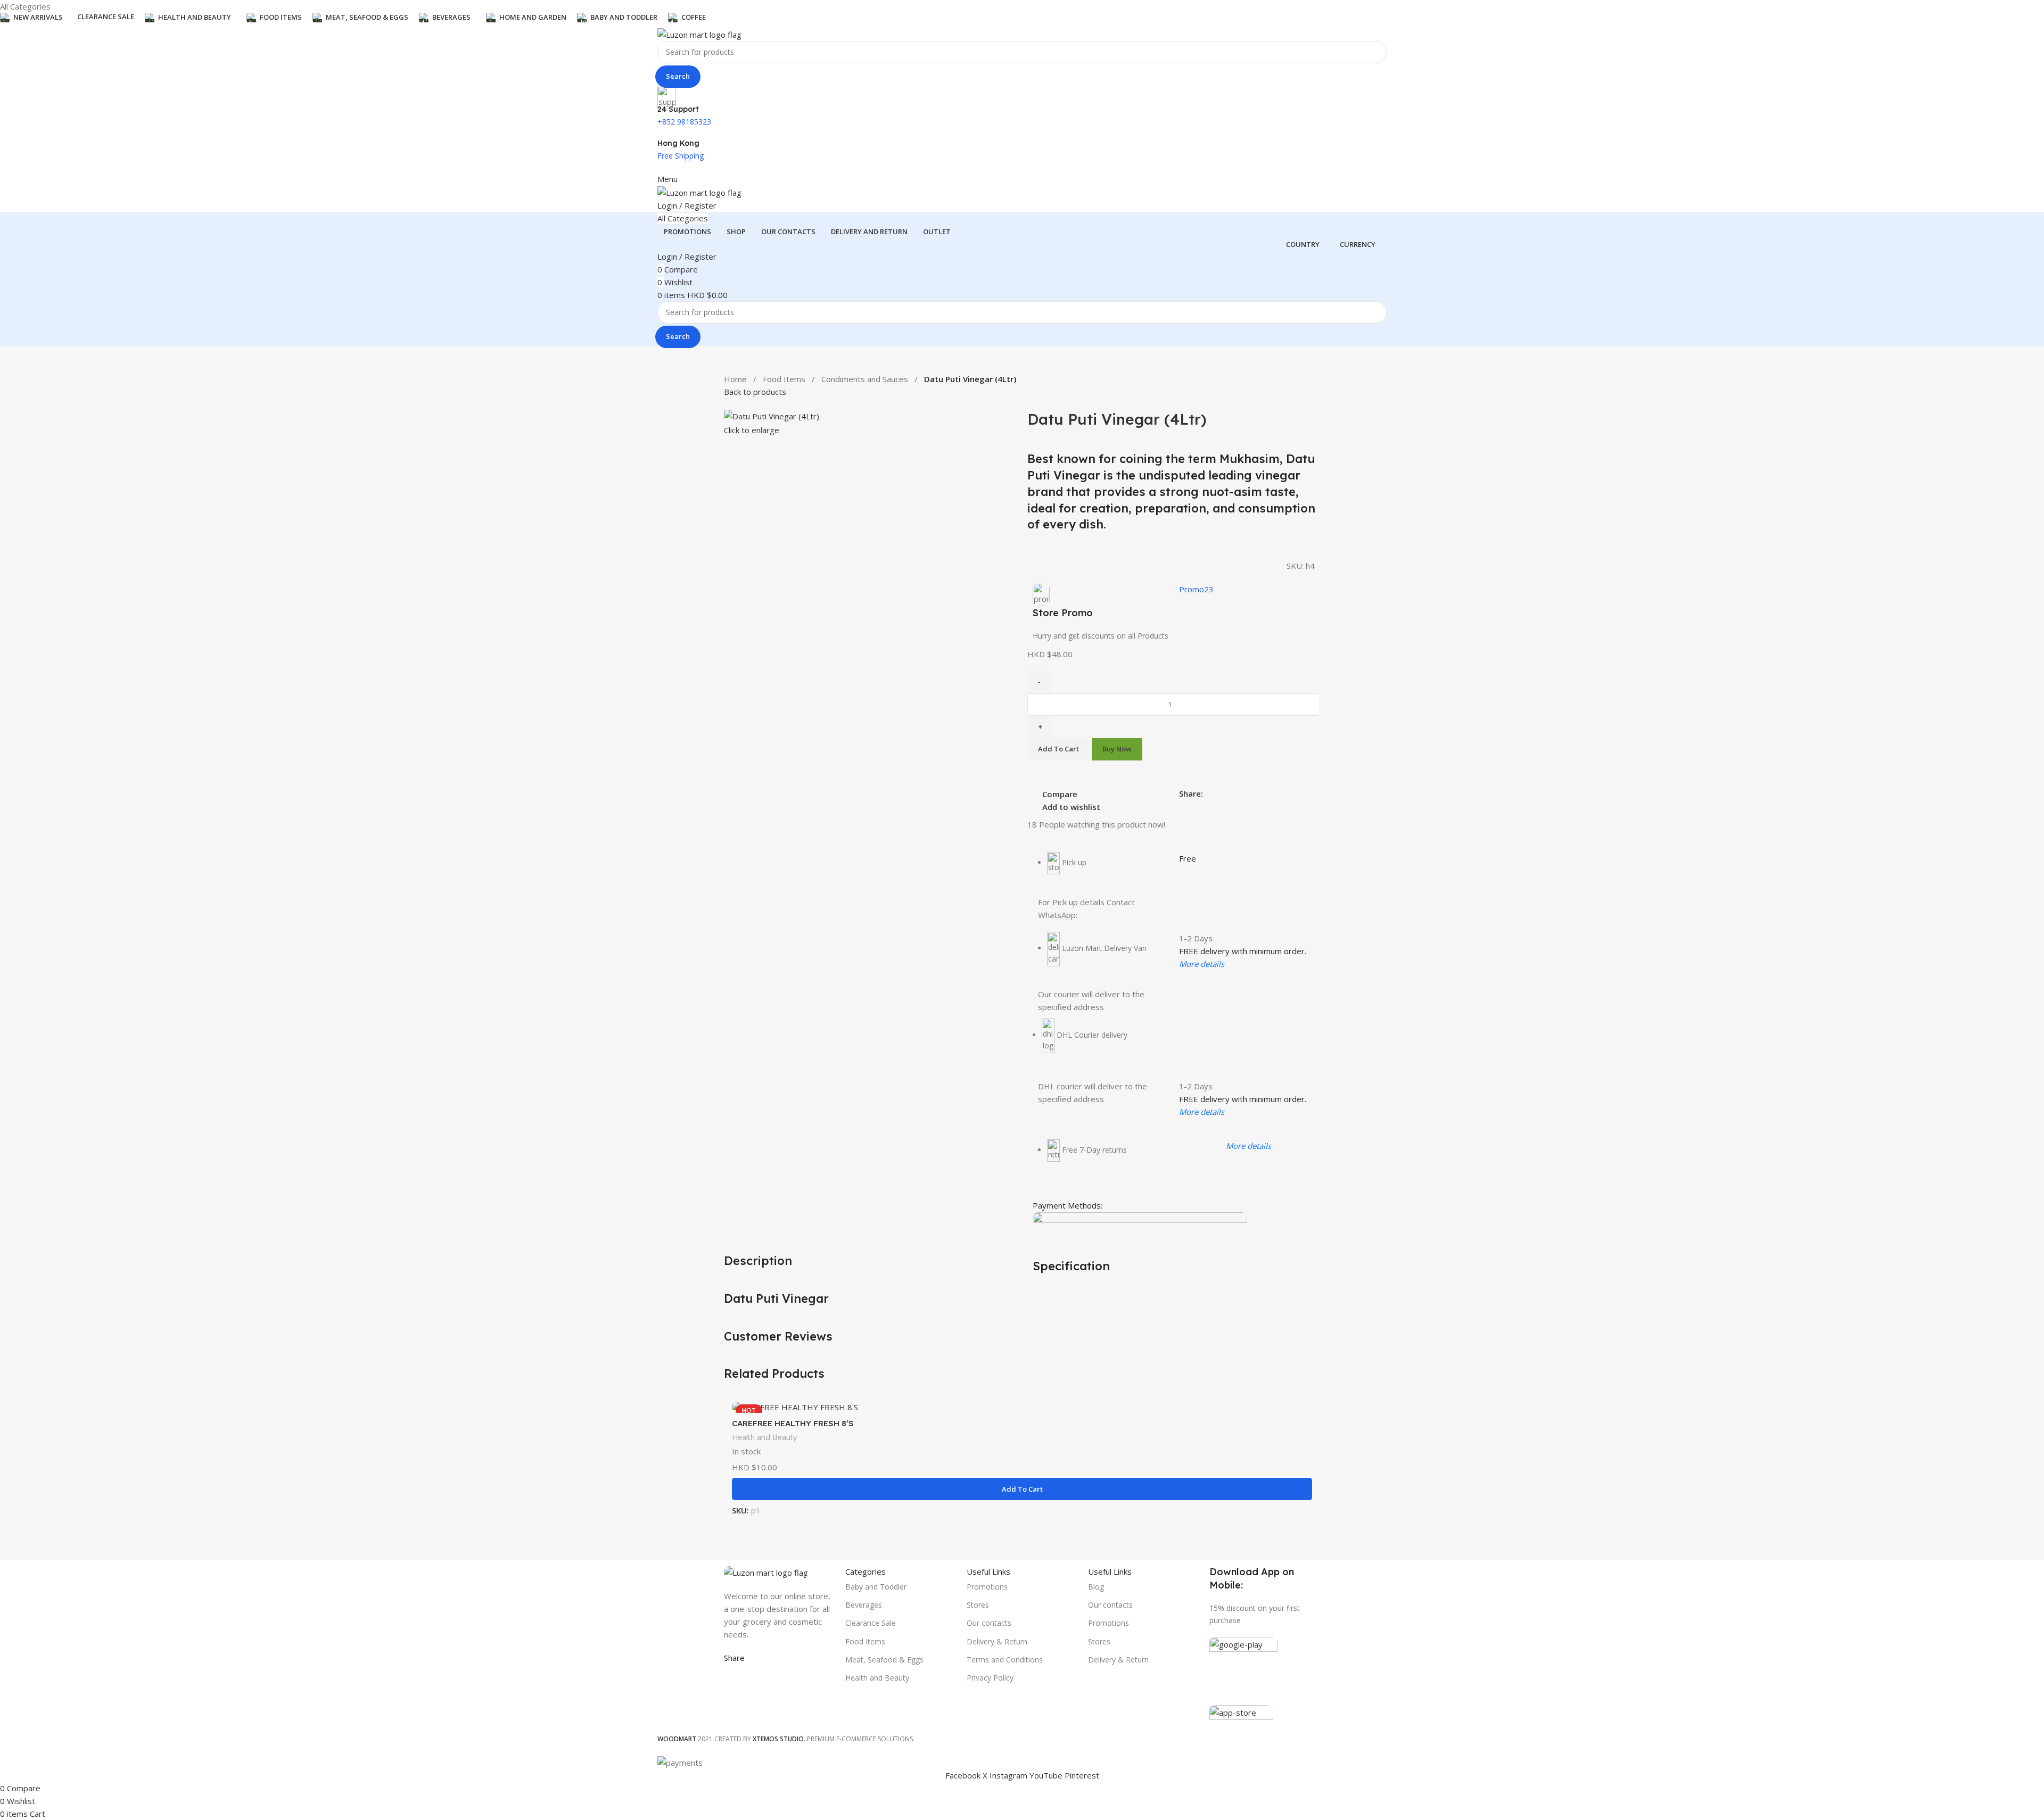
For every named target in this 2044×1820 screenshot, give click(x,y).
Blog (1096, 1587)
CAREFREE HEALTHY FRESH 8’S (793, 1423)
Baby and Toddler (876, 1587)
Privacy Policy (990, 1678)
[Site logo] (699, 34)
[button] (1022, 1489)
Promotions (987, 1587)
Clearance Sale (871, 1623)
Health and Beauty (764, 1437)
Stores (978, 1605)
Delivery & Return (997, 1641)
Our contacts (989, 1623)
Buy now (1117, 749)
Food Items (784, 379)
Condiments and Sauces (865, 379)
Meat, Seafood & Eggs (884, 1660)
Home (735, 379)
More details (1202, 964)
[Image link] (766, 1571)
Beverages (864, 1605)
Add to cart (1058, 749)
